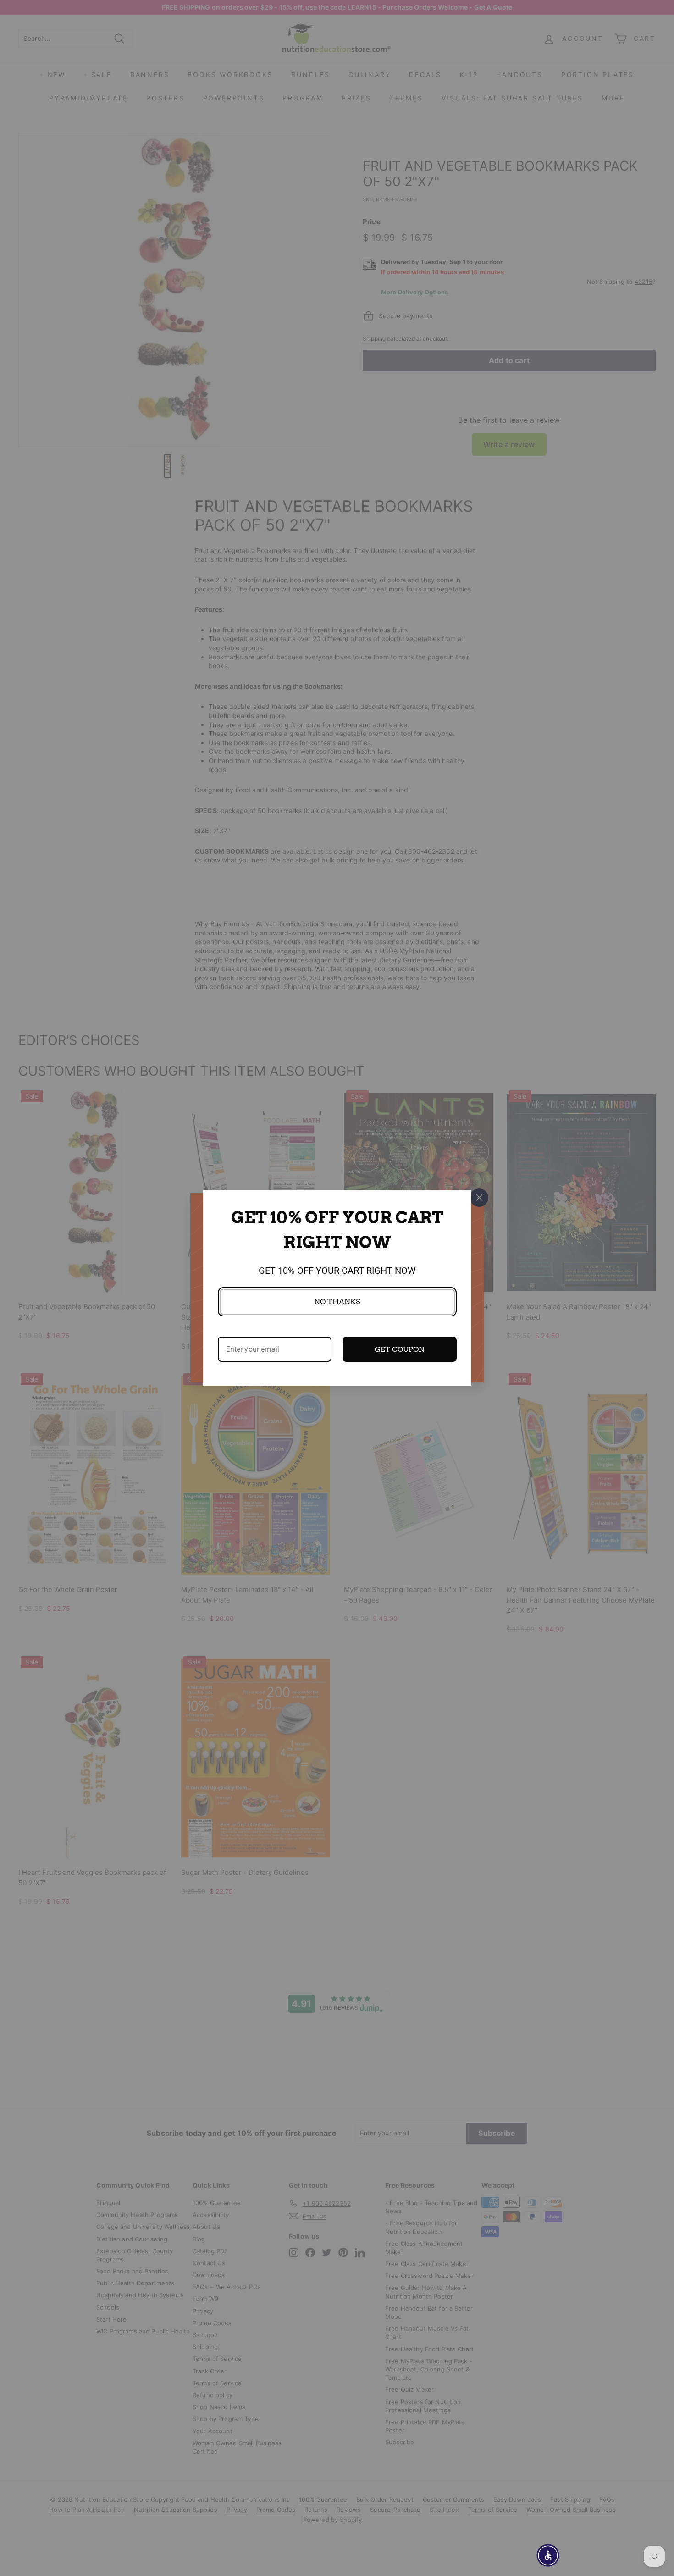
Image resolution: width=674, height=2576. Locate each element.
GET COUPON (400, 1349)
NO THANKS (337, 1302)
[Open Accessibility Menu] (548, 2555)
